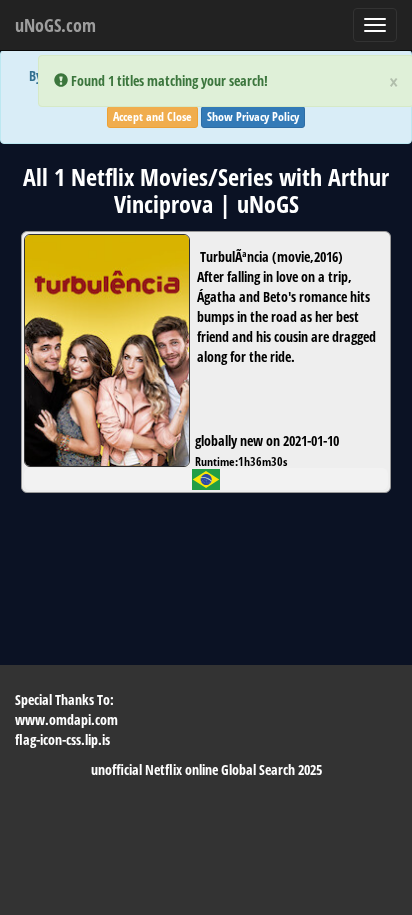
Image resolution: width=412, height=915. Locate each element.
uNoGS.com (55, 25)
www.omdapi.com (66, 719)
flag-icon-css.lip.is (62, 739)
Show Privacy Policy (253, 116)
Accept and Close (152, 116)
